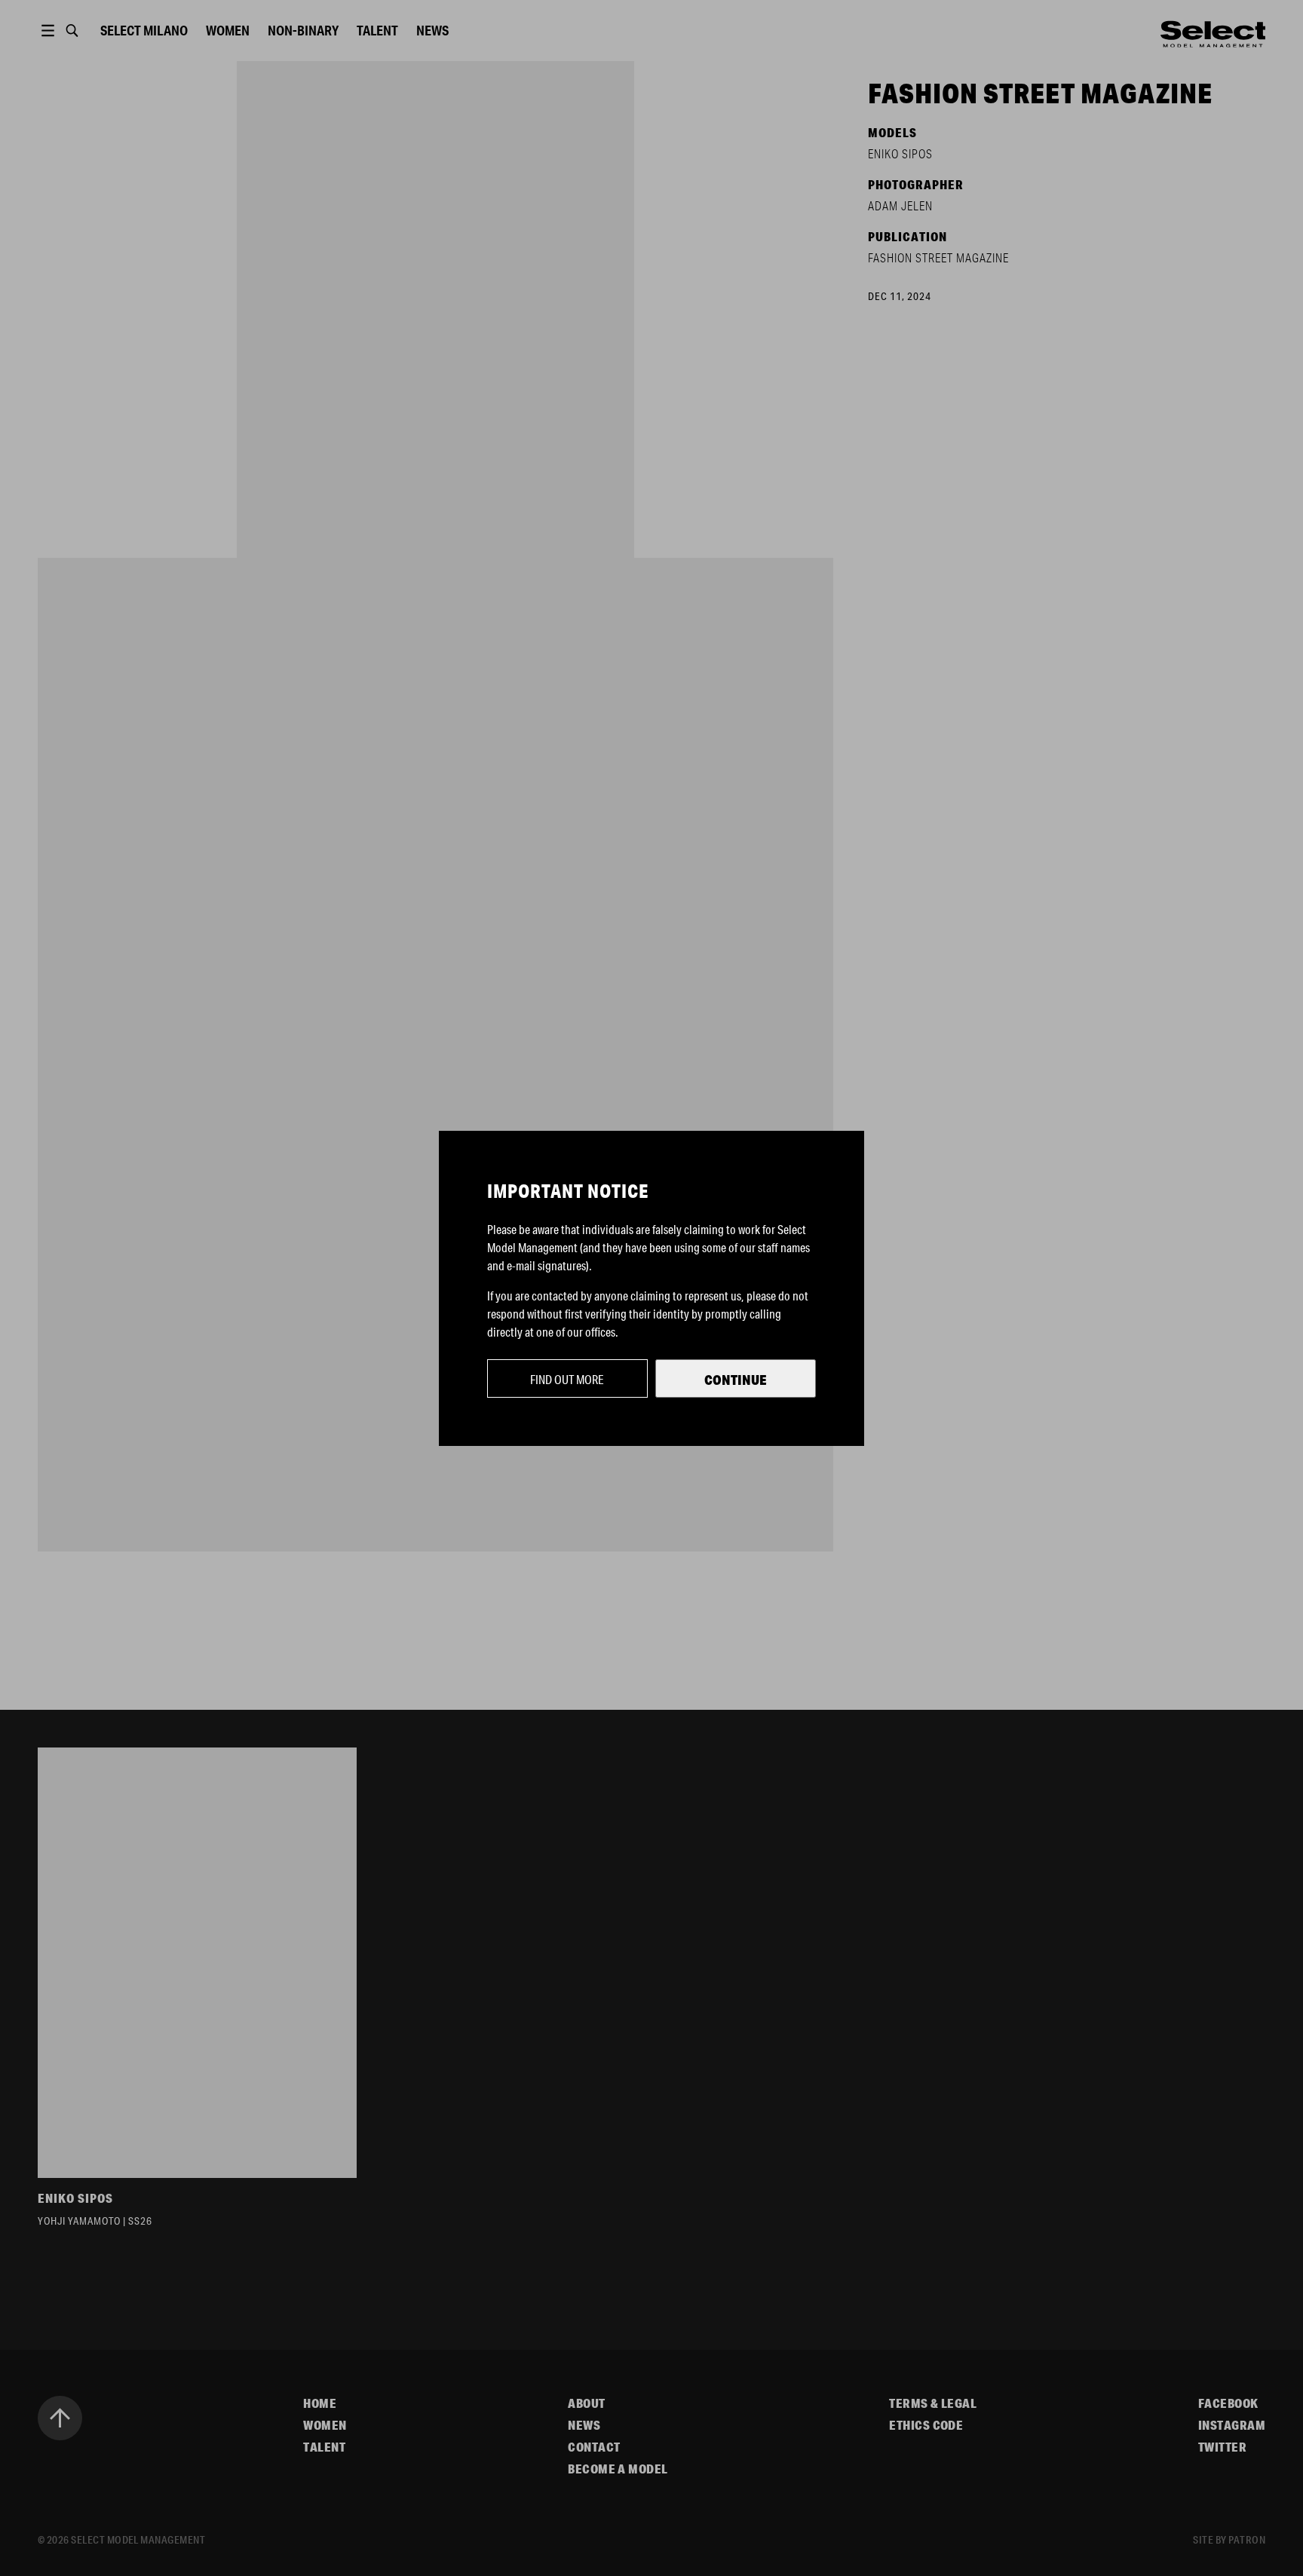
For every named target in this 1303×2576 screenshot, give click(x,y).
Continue (736, 1380)
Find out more (567, 1379)
